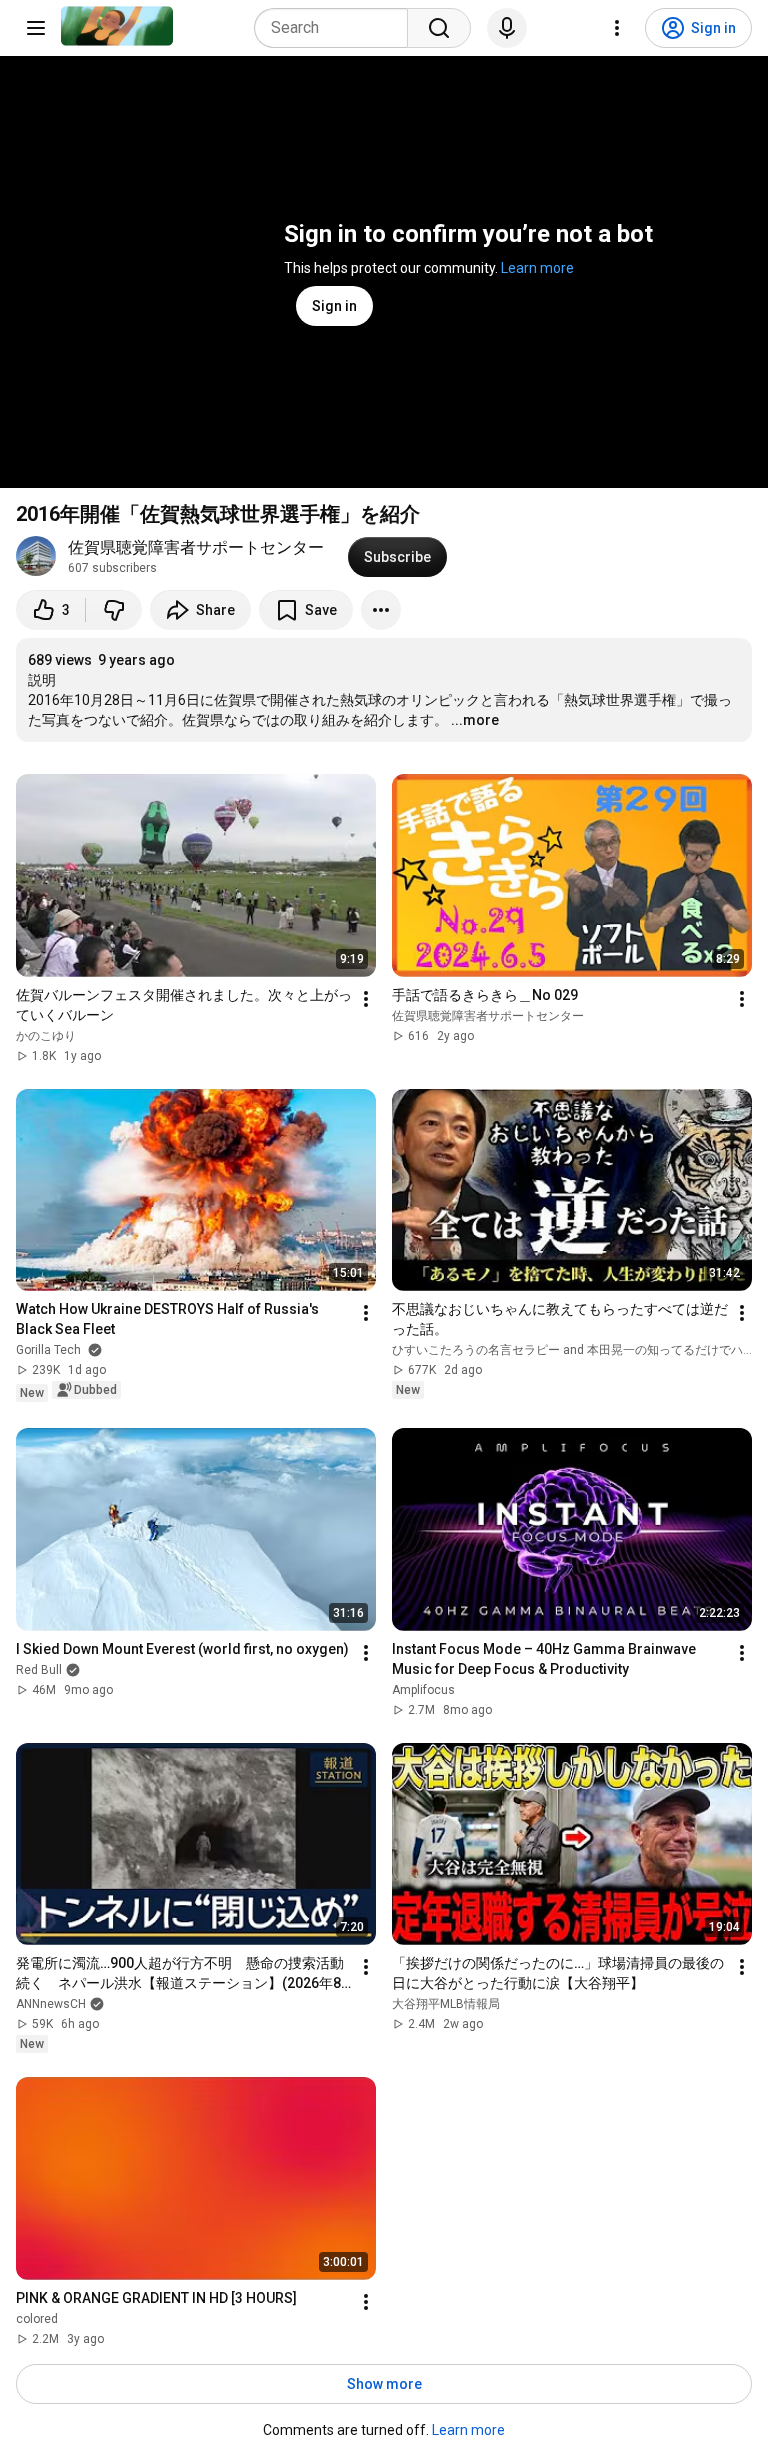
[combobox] (337, 28)
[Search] (439, 28)
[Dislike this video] (114, 610)
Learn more (537, 268)
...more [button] (475, 720)
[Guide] (36, 28)
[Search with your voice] (507, 28)
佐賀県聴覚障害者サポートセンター (196, 547)
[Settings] (617, 28)
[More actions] (381, 610)
